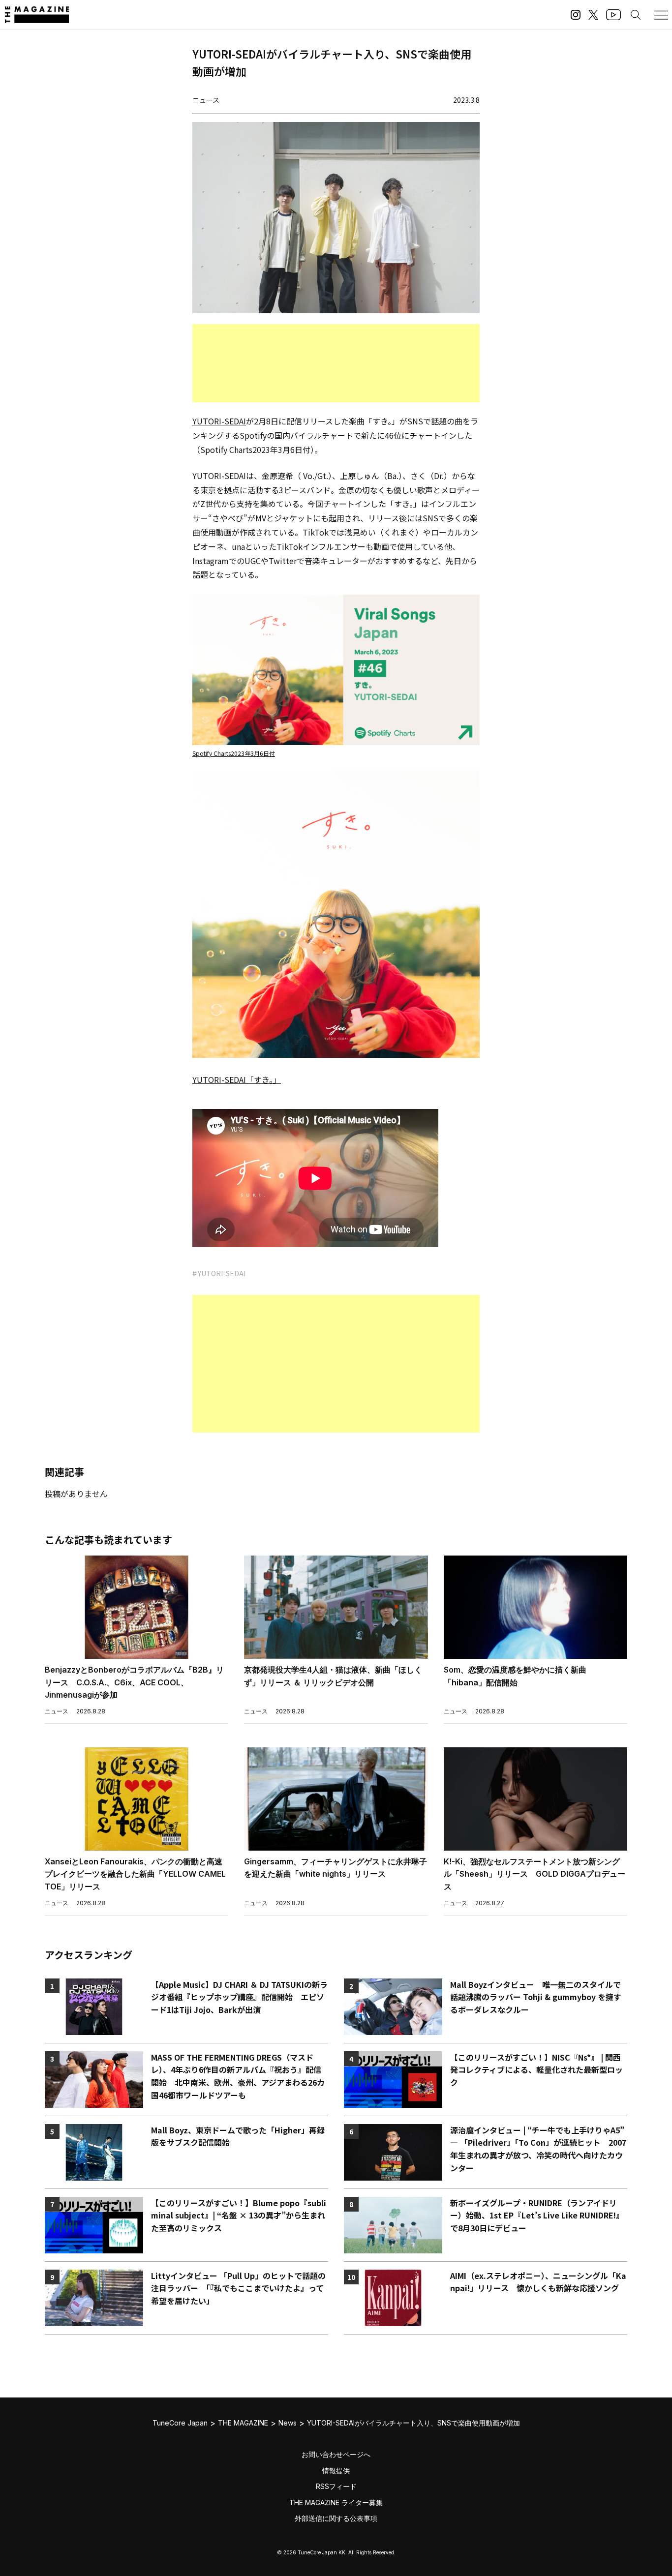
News (288, 2423)
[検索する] (636, 15)
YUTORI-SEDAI (219, 421)
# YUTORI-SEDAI (219, 1273)
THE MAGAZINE (243, 2423)
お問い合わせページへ (336, 2454)
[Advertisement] (336, 363)
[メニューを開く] (661, 15)
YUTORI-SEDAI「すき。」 (237, 1079)
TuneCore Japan (180, 2423)
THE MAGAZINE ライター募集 (336, 2502)
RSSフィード (336, 2486)
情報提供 (336, 2471)
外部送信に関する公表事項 (336, 2518)
